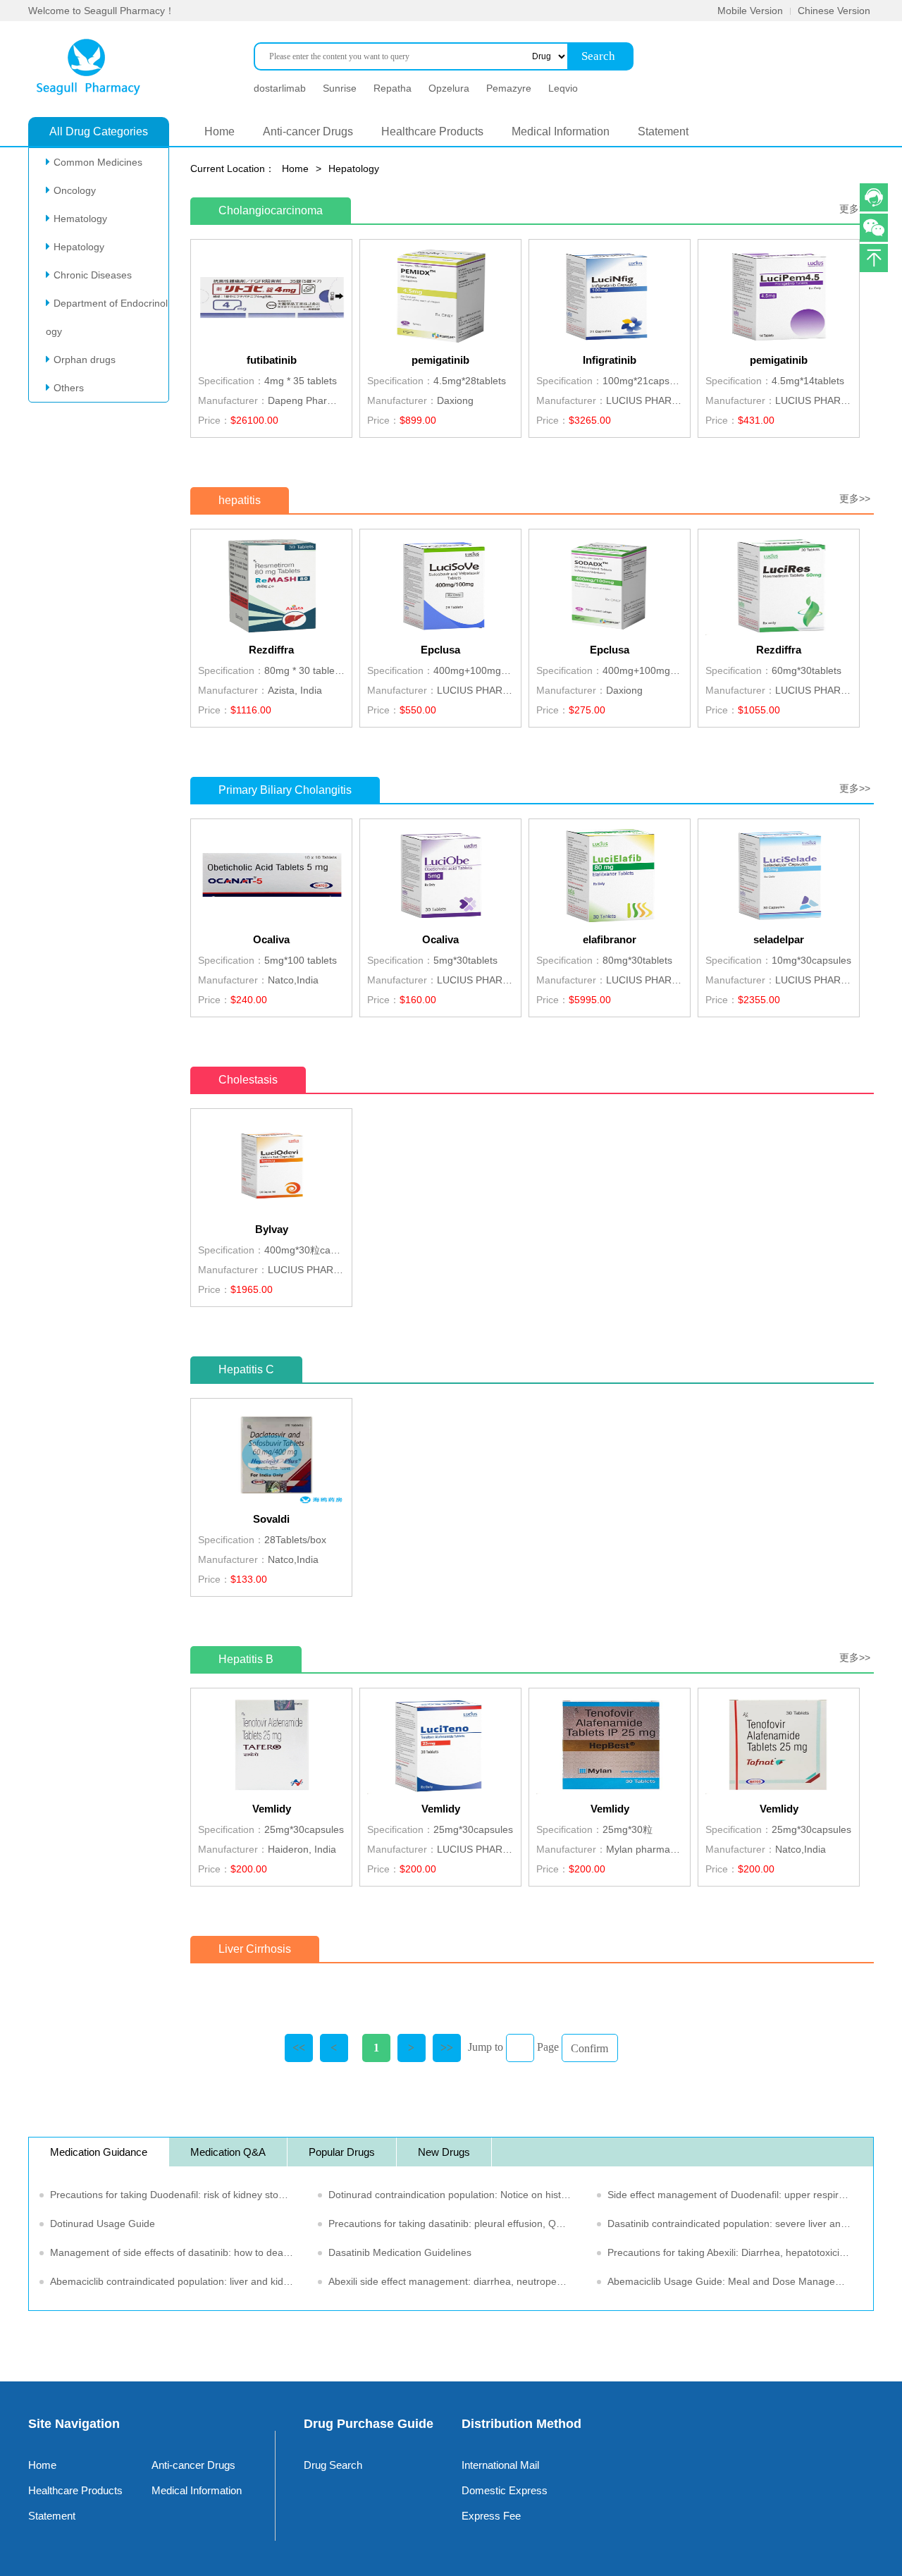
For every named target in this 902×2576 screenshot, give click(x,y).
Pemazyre (509, 88)
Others (69, 388)
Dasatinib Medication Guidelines (400, 2252)
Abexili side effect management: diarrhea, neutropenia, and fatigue (457, 2281)
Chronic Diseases (93, 275)
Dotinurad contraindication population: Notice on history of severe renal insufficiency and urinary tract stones (457, 2195)
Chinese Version (834, 11)
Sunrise (340, 88)
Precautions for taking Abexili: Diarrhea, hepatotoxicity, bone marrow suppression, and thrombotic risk (736, 2252)
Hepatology (79, 247)
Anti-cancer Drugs (308, 131)
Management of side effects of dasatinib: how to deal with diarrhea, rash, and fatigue (179, 2252)
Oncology (75, 190)
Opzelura (449, 88)
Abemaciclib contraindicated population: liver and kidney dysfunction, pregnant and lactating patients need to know (179, 2281)
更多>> (855, 209)
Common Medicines (98, 162)
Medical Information (561, 131)
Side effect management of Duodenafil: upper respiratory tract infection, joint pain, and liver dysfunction (736, 2195)
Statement (663, 131)
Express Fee (491, 2516)
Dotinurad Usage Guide (103, 2224)
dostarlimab (280, 88)
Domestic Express (505, 2490)
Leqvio (563, 88)
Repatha (393, 88)
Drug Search (333, 2465)
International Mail (500, 2465)
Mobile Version (750, 11)
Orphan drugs (85, 360)
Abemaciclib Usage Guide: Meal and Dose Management (733, 2281)
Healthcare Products (432, 131)
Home (220, 131)
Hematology (80, 219)
